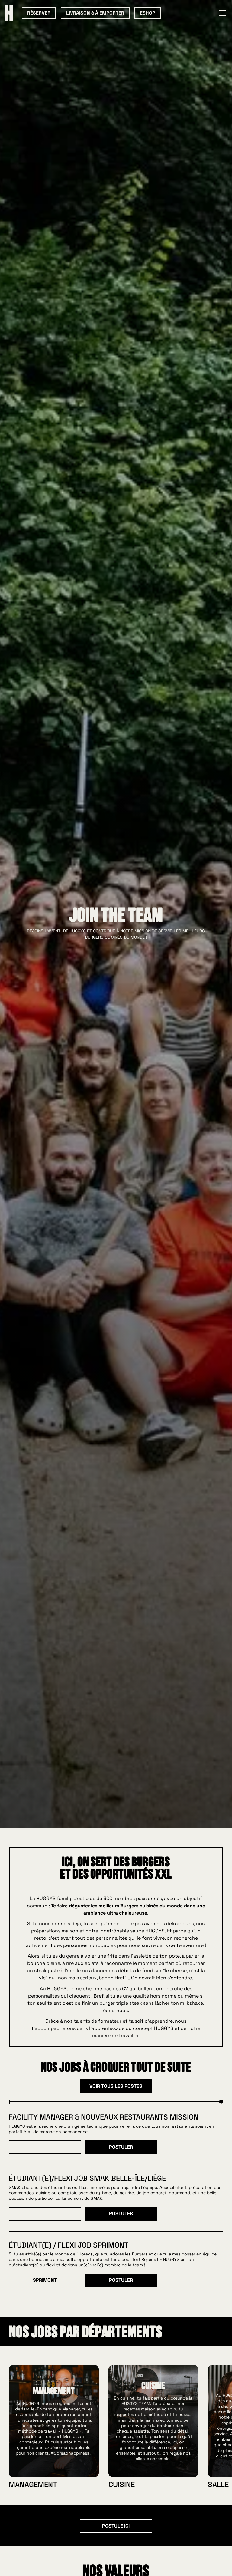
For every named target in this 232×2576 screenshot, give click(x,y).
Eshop (148, 13)
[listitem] (54, 2426)
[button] (221, 13)
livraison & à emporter (95, 13)
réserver (39, 13)
